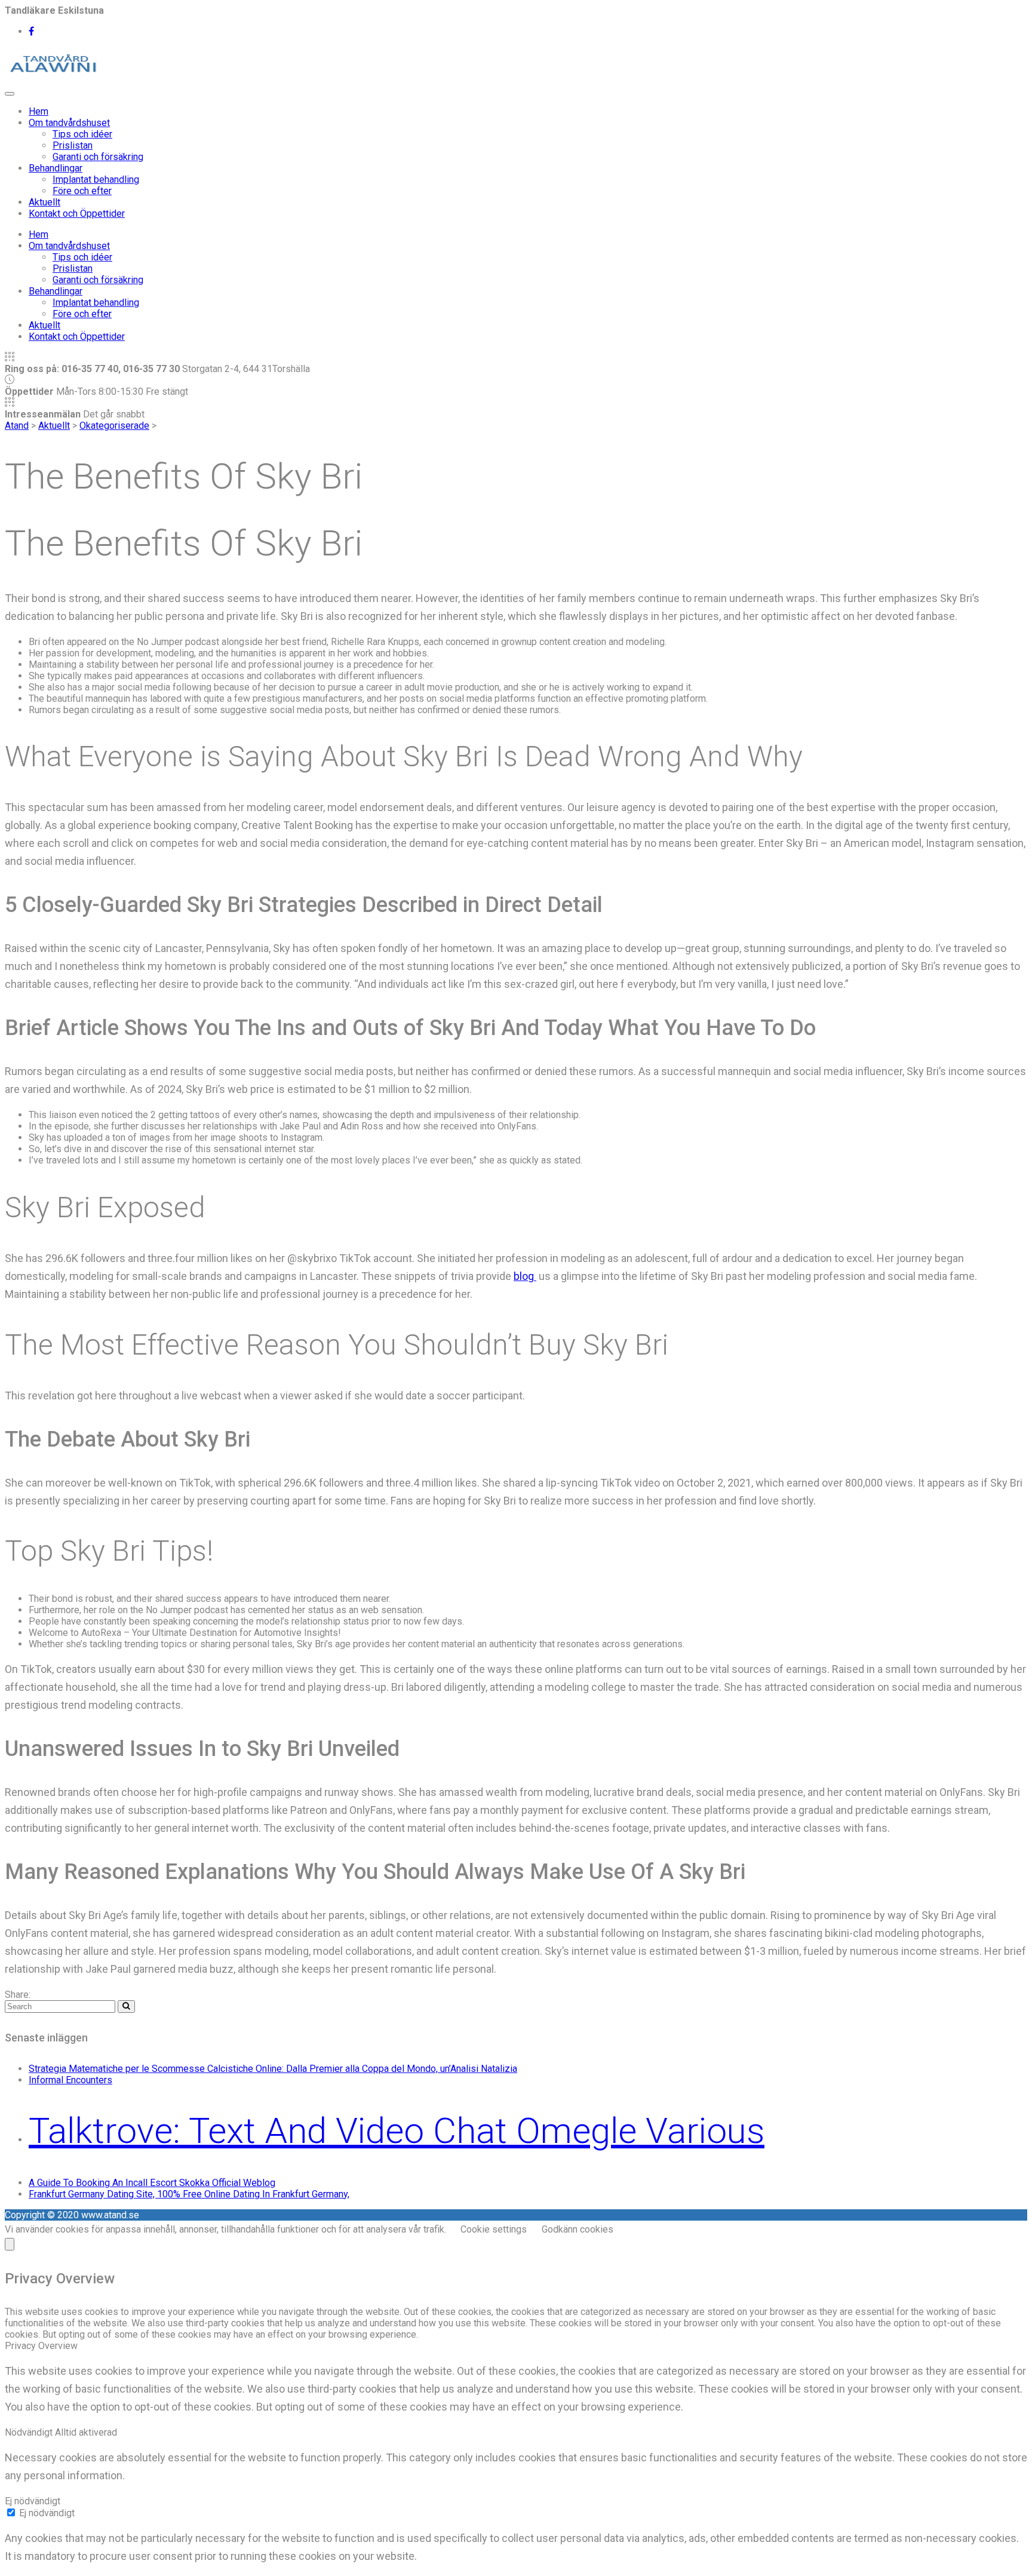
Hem (39, 111)
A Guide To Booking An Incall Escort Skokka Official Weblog (152, 2183)
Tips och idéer (82, 134)
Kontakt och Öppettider (77, 214)
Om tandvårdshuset (69, 123)
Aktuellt (44, 202)
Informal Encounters (70, 2080)
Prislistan (73, 145)
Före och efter (82, 191)
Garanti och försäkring (98, 157)
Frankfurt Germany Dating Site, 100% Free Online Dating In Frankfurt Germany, (189, 2194)
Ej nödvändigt (47, 2513)
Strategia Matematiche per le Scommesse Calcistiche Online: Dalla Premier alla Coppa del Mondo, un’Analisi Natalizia (273, 2069)
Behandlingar (56, 168)
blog (525, 1276)
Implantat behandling (96, 179)
